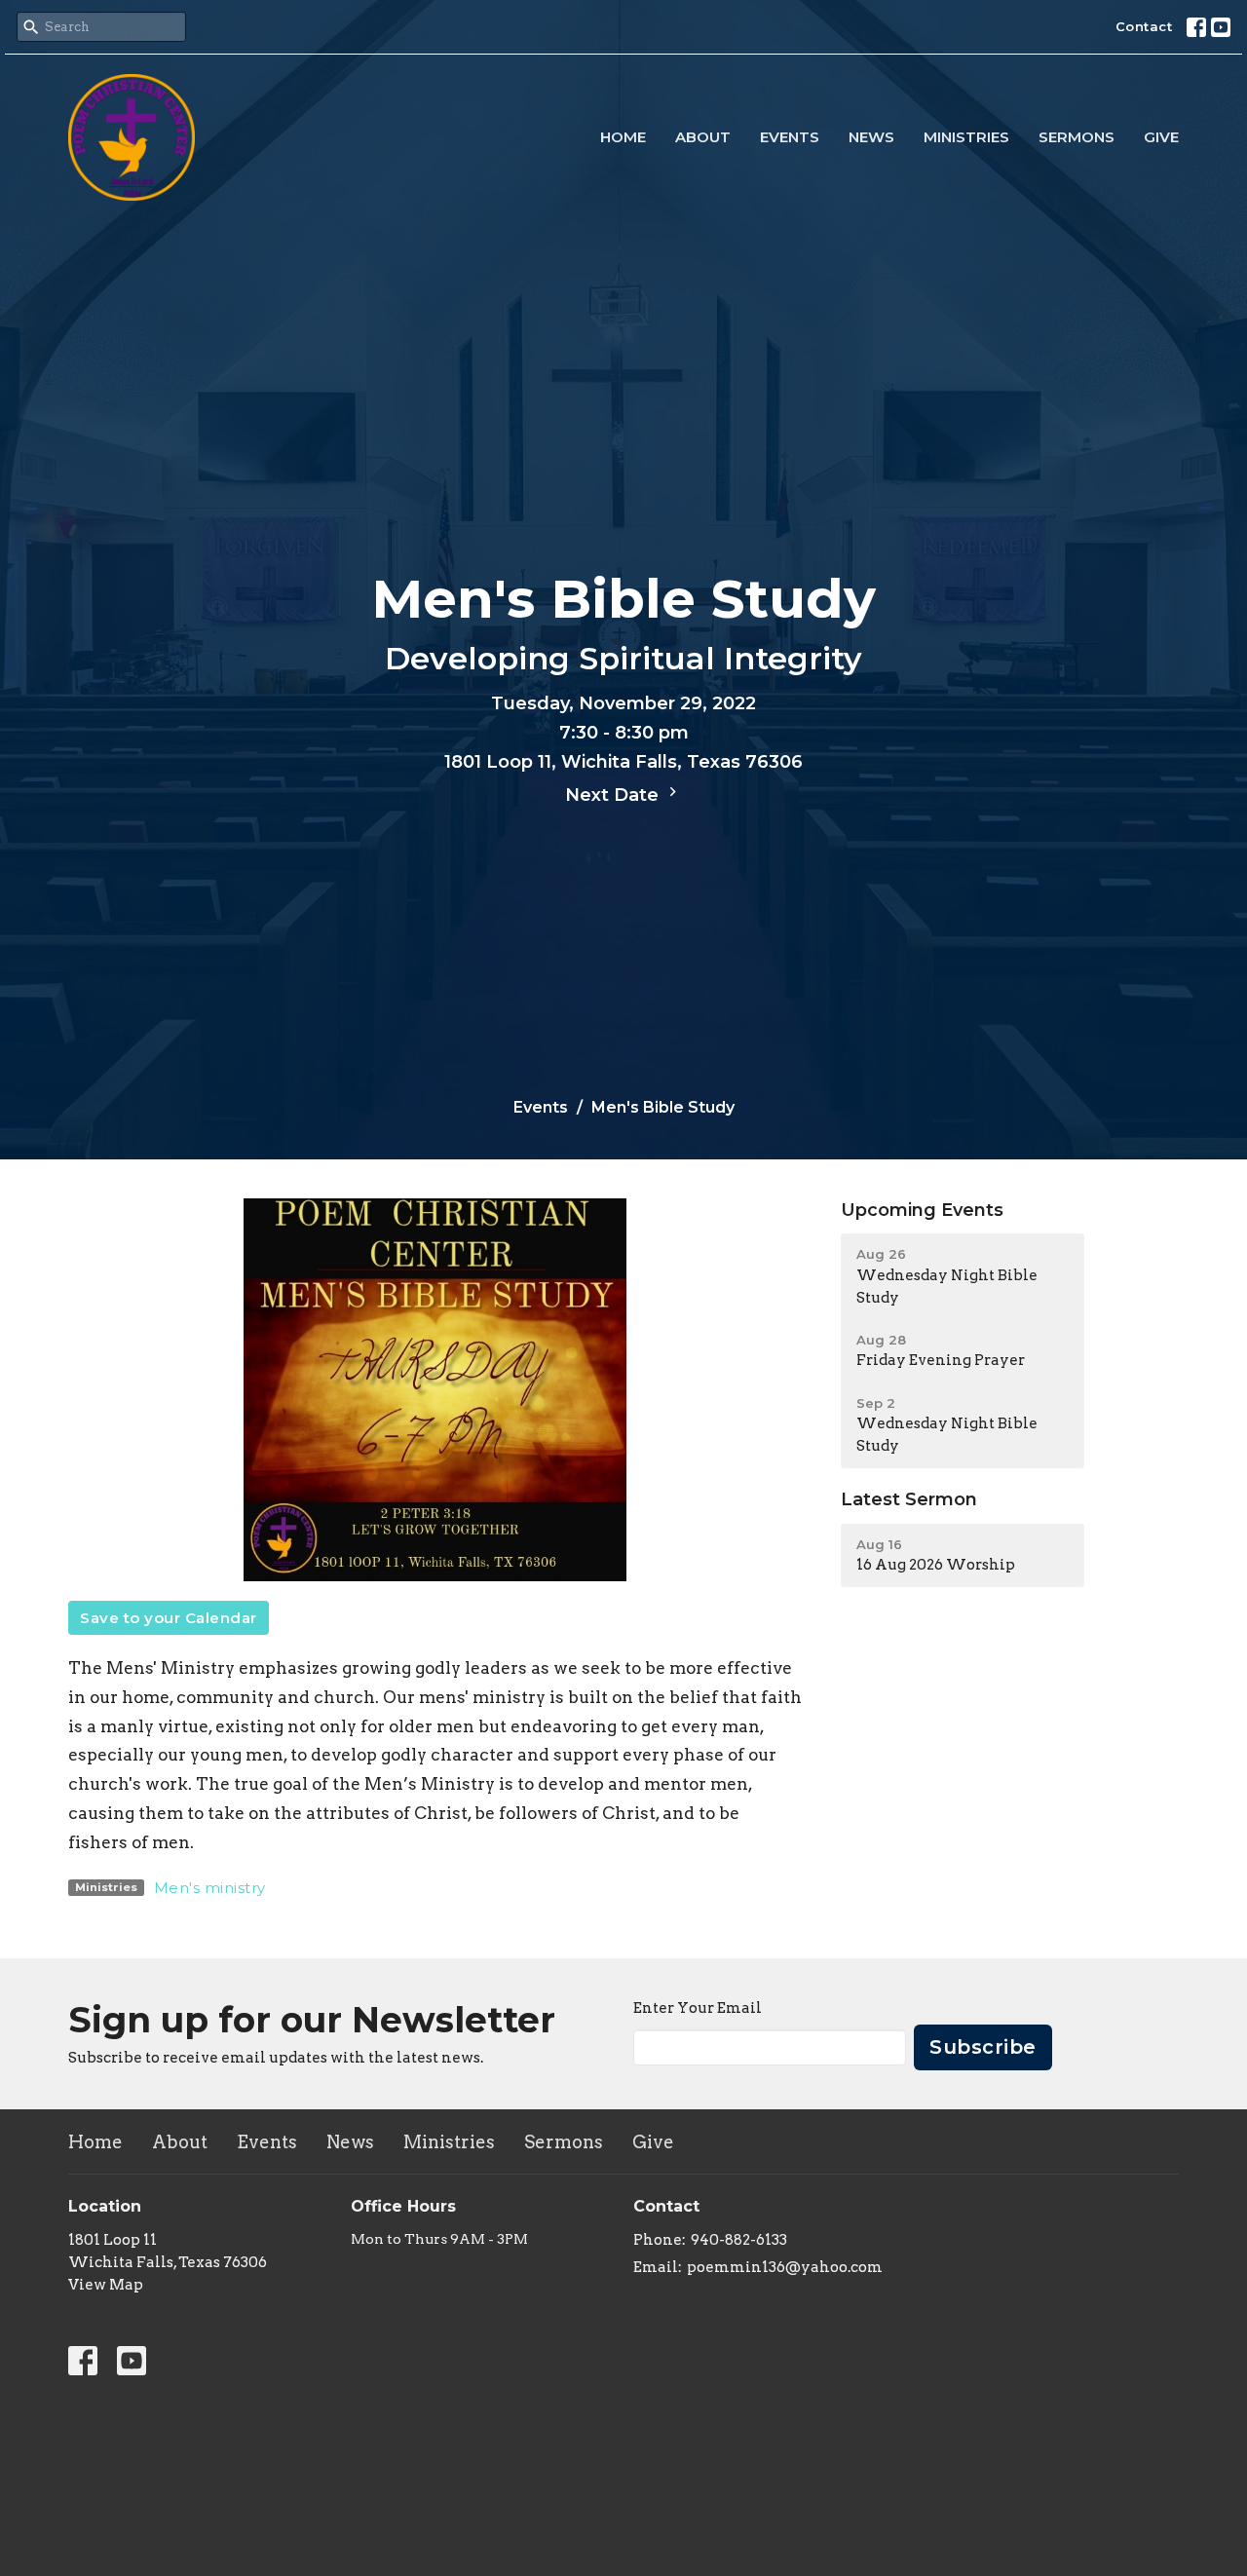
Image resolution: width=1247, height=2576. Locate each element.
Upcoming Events (922, 1210)
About (703, 137)
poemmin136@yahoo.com (785, 2267)
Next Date (614, 795)
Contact (1144, 26)
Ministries (966, 137)
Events (790, 137)
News (871, 137)
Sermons (1077, 137)
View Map (106, 2285)
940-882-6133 (739, 2240)
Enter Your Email (698, 2008)
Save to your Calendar (169, 1618)
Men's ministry (210, 1888)
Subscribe (983, 2047)
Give (1161, 137)
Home (623, 137)
